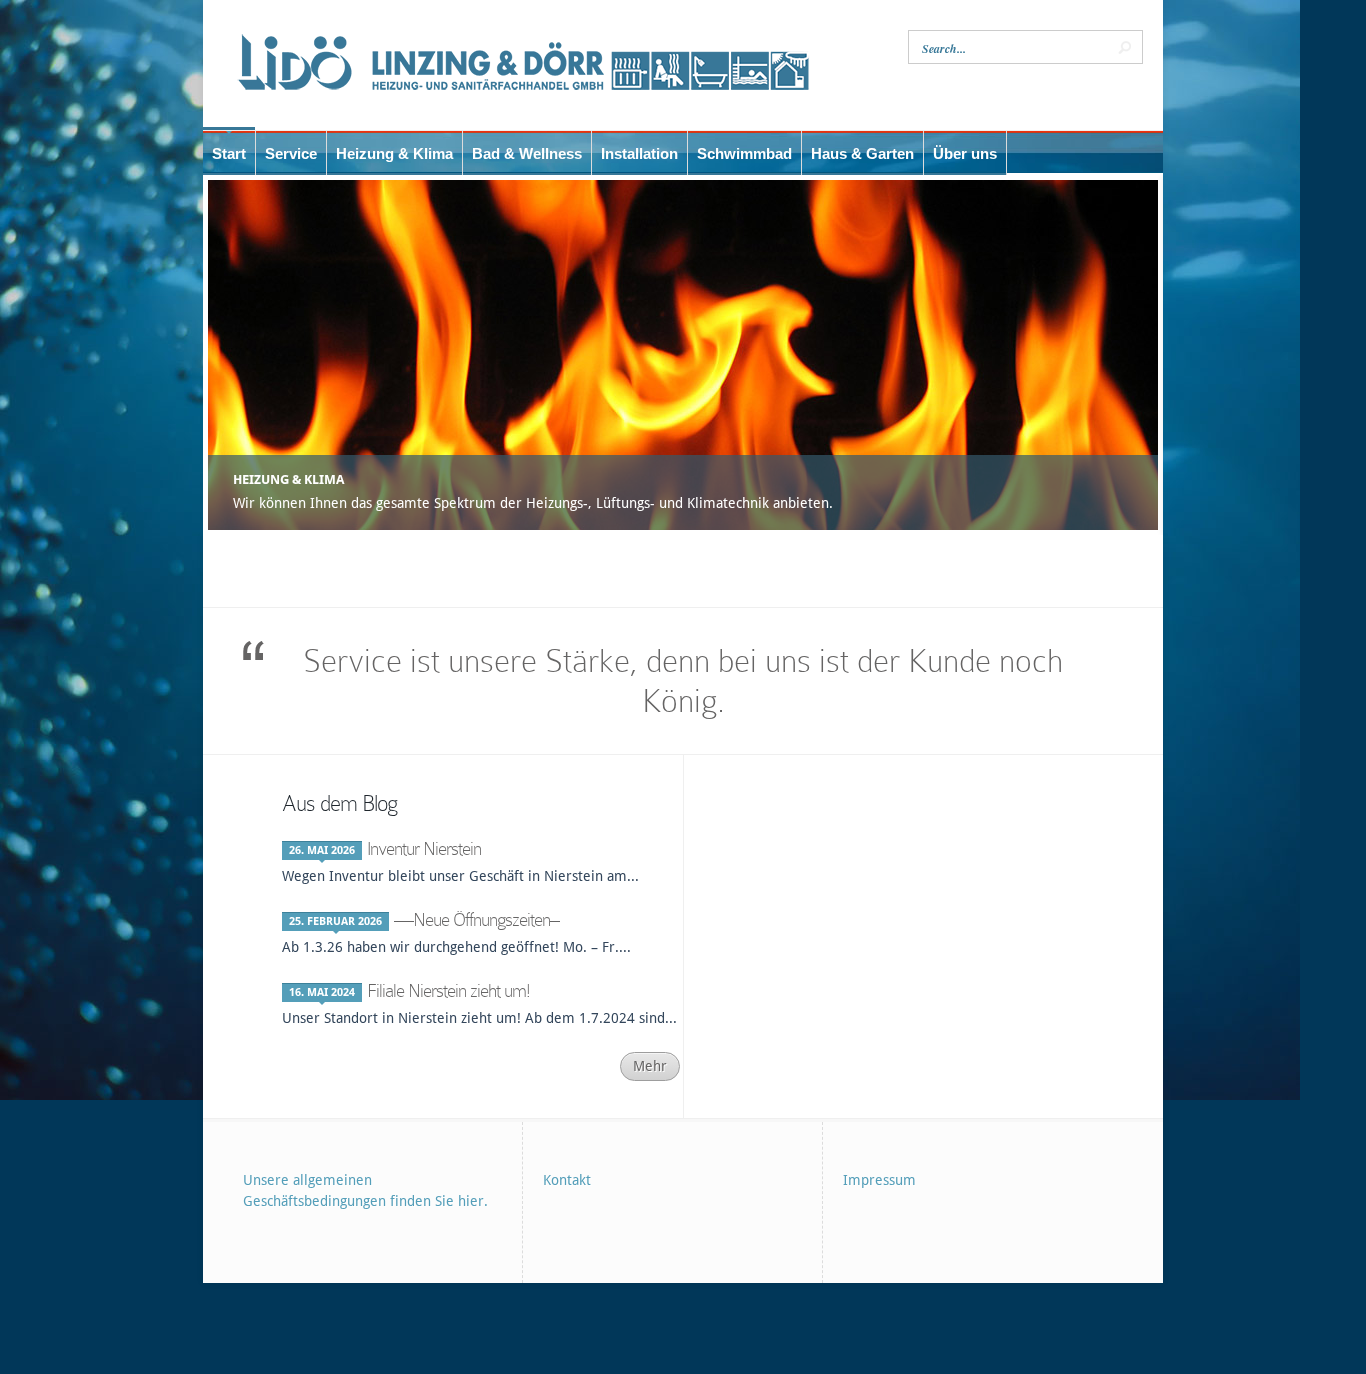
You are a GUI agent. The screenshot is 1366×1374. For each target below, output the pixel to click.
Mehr (650, 1066)
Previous (215, 355)
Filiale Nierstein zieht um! (448, 990)
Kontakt (567, 1180)
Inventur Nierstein (424, 848)
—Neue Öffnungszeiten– (476, 919)
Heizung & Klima (288, 479)
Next (1150, 355)
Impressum (879, 1180)
